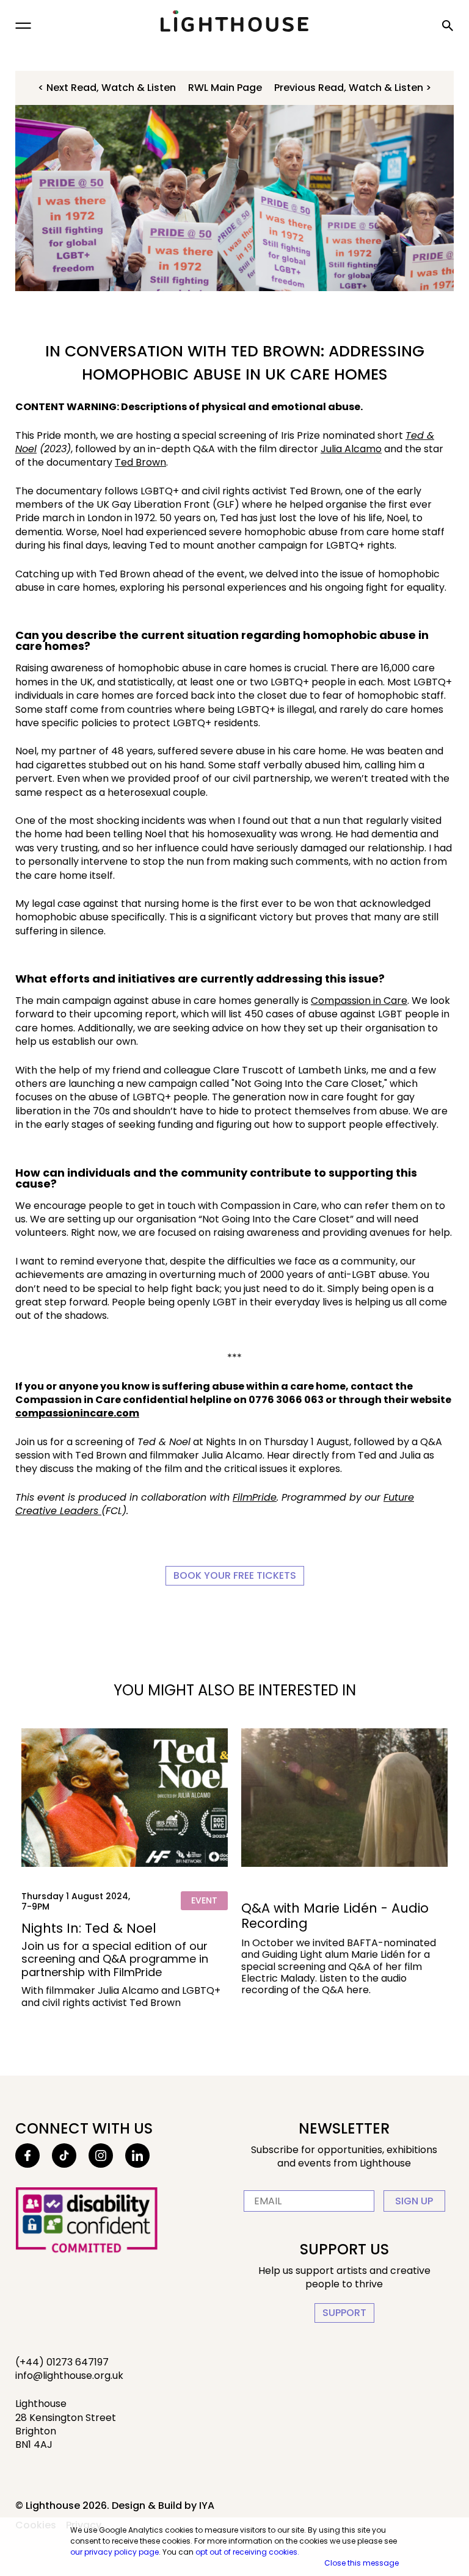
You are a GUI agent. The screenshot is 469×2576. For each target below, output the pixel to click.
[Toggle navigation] (23, 26)
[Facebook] (27, 2156)
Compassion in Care (359, 1001)
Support (344, 2313)
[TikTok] (64, 2156)
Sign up (414, 2201)
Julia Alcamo (351, 449)
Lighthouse (234, 21)
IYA (207, 2506)
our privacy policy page (115, 2552)
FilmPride (255, 1497)
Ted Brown (140, 462)
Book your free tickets (235, 1575)
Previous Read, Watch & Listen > (353, 88)
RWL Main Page (225, 88)
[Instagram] (101, 2156)
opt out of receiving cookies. (247, 2552)
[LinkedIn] (137, 2156)
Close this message (362, 2563)
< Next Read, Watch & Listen (107, 88)
